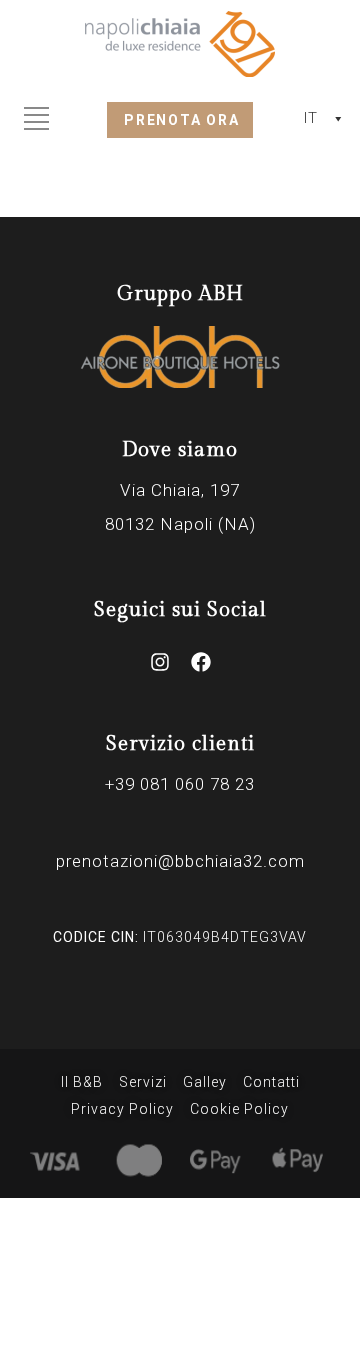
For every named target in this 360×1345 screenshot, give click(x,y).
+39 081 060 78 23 (180, 784)
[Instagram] (160, 662)
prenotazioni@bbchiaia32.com (180, 861)
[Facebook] (201, 662)
